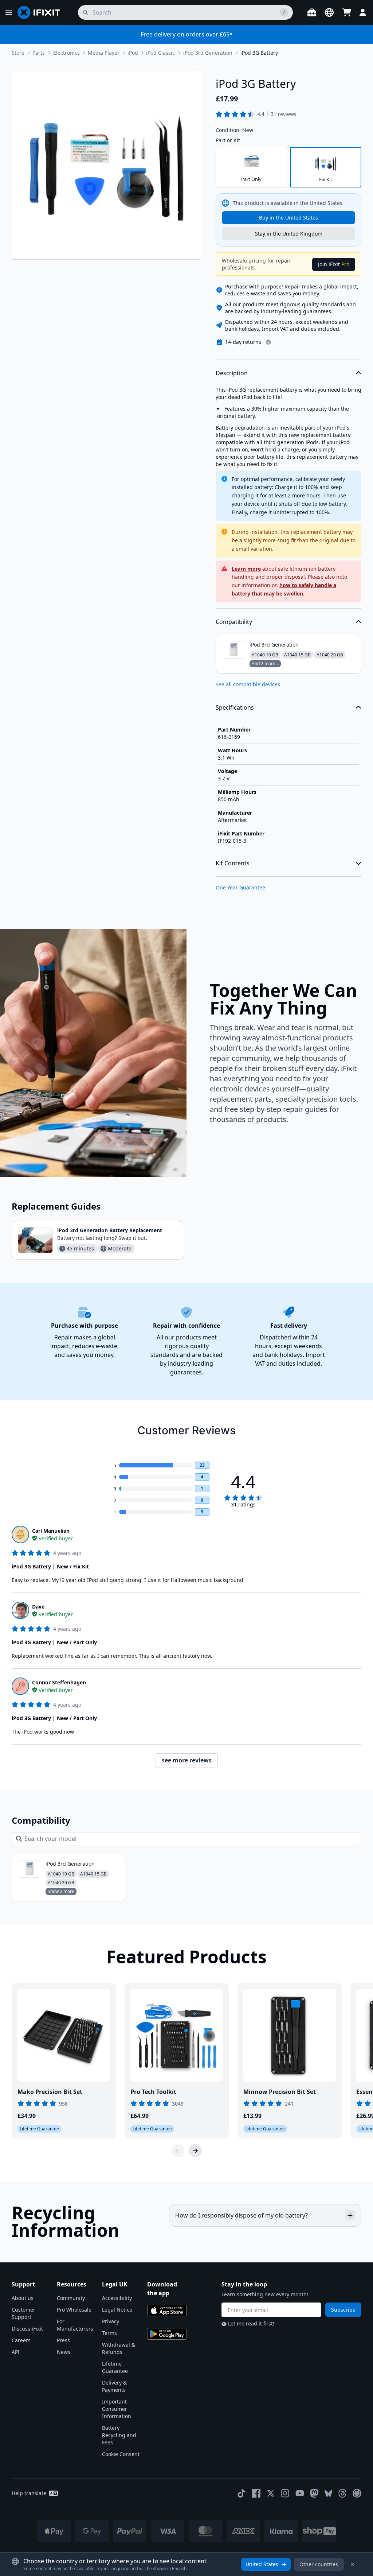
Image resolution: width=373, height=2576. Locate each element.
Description (232, 373)
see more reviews (187, 1760)
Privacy (111, 2321)
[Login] (363, 12)
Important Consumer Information (117, 2409)
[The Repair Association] (357, 2493)
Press (63, 2340)
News (64, 2352)
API (16, 2352)
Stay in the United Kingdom (289, 234)
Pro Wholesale (74, 2310)
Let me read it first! (251, 2323)
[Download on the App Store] (167, 2311)
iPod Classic (160, 53)
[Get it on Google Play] (167, 2334)
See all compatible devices (248, 684)
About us (23, 2298)
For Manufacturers (75, 2325)
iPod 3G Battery (259, 53)
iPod (133, 53)
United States (262, 2564)
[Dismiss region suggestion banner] (353, 2564)
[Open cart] (347, 12)
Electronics (66, 53)
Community (71, 2298)
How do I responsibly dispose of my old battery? (242, 2215)
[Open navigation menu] (9, 12)
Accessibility (117, 2298)
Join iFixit (334, 264)
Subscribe (343, 2310)
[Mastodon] (314, 2493)
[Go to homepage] (42, 12)
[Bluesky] (328, 2493)
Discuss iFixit (27, 2329)
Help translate (29, 2493)
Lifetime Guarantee (115, 2367)
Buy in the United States (288, 218)
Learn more (246, 569)
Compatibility (234, 622)
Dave (38, 1607)
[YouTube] (300, 2493)
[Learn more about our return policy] (268, 342)
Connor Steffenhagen (59, 1682)
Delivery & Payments (114, 2386)
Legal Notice (117, 2310)
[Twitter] (271, 2493)
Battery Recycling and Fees (119, 2435)
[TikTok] (242, 2493)
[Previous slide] (178, 2151)
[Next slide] (195, 2151)
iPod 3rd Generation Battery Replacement (110, 1230)
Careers (21, 2340)
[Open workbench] (312, 12)
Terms (109, 2333)
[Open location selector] (329, 12)
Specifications (235, 707)
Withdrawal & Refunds (119, 2348)
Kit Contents (233, 863)
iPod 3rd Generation (208, 53)
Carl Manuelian (51, 1531)
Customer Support (23, 2313)
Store (18, 53)
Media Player (104, 53)
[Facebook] (256, 2493)
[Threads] (342, 2493)
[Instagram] (285, 2493)
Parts (39, 53)
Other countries (319, 2564)
